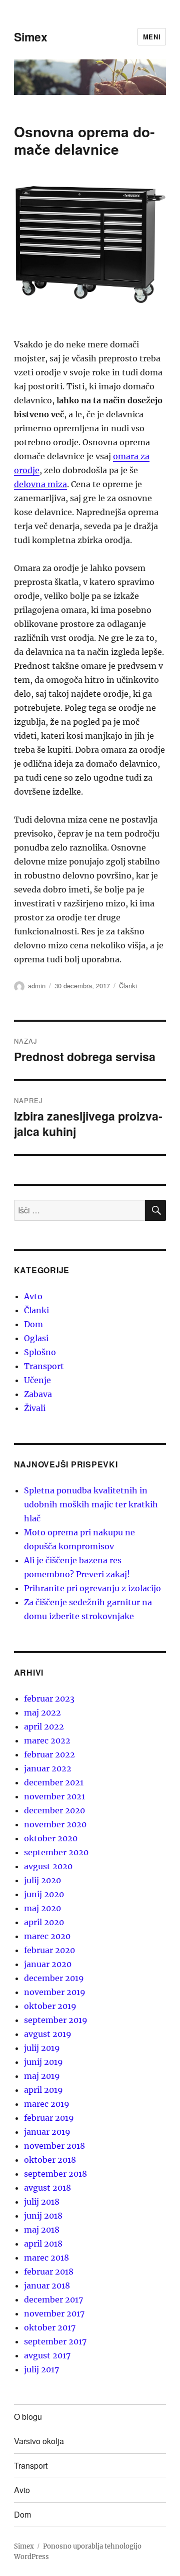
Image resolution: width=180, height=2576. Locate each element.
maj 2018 (42, 2230)
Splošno (40, 1352)
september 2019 (56, 2020)
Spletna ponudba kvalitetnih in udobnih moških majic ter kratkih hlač (91, 1504)
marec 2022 (47, 1740)
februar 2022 (49, 1754)
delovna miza (40, 484)
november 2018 (54, 2146)
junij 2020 (44, 1894)
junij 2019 (43, 2062)
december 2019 (54, 1978)
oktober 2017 (50, 2327)
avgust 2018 (47, 2188)
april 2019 (43, 2090)
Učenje (37, 1380)
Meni (152, 37)
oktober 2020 (51, 1838)
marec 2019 (47, 2104)
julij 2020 (42, 1880)
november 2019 (55, 1992)
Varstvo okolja (39, 2441)
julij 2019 (42, 2048)
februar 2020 (49, 1950)
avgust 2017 (47, 2355)
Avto (33, 1296)
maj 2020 (42, 1908)
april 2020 (44, 1922)
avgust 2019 (48, 2034)
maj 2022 (42, 1713)
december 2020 (54, 1810)
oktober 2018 (50, 2160)
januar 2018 (47, 2286)
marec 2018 (46, 2258)
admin (37, 986)
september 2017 (55, 2341)
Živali (35, 1408)
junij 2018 (43, 2216)
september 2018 (55, 2174)
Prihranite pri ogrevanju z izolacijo (92, 1588)
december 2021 (54, 1782)
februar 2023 (49, 1699)
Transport (44, 1366)
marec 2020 (47, 1936)
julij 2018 (42, 2202)
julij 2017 (41, 2369)
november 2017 (54, 2313)
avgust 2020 (48, 1866)
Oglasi (36, 1338)
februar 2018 (49, 2272)
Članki (128, 986)
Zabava (38, 1394)
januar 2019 (47, 2132)
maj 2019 (42, 2076)
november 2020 (55, 1824)
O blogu (28, 2417)
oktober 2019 (50, 2006)
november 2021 (54, 1796)
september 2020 (56, 1852)
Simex (31, 37)
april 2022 (44, 1726)
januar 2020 (48, 1964)
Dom (33, 1324)
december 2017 (53, 2299)
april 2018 (43, 2244)
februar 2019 (49, 2118)
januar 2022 (48, 1768)
